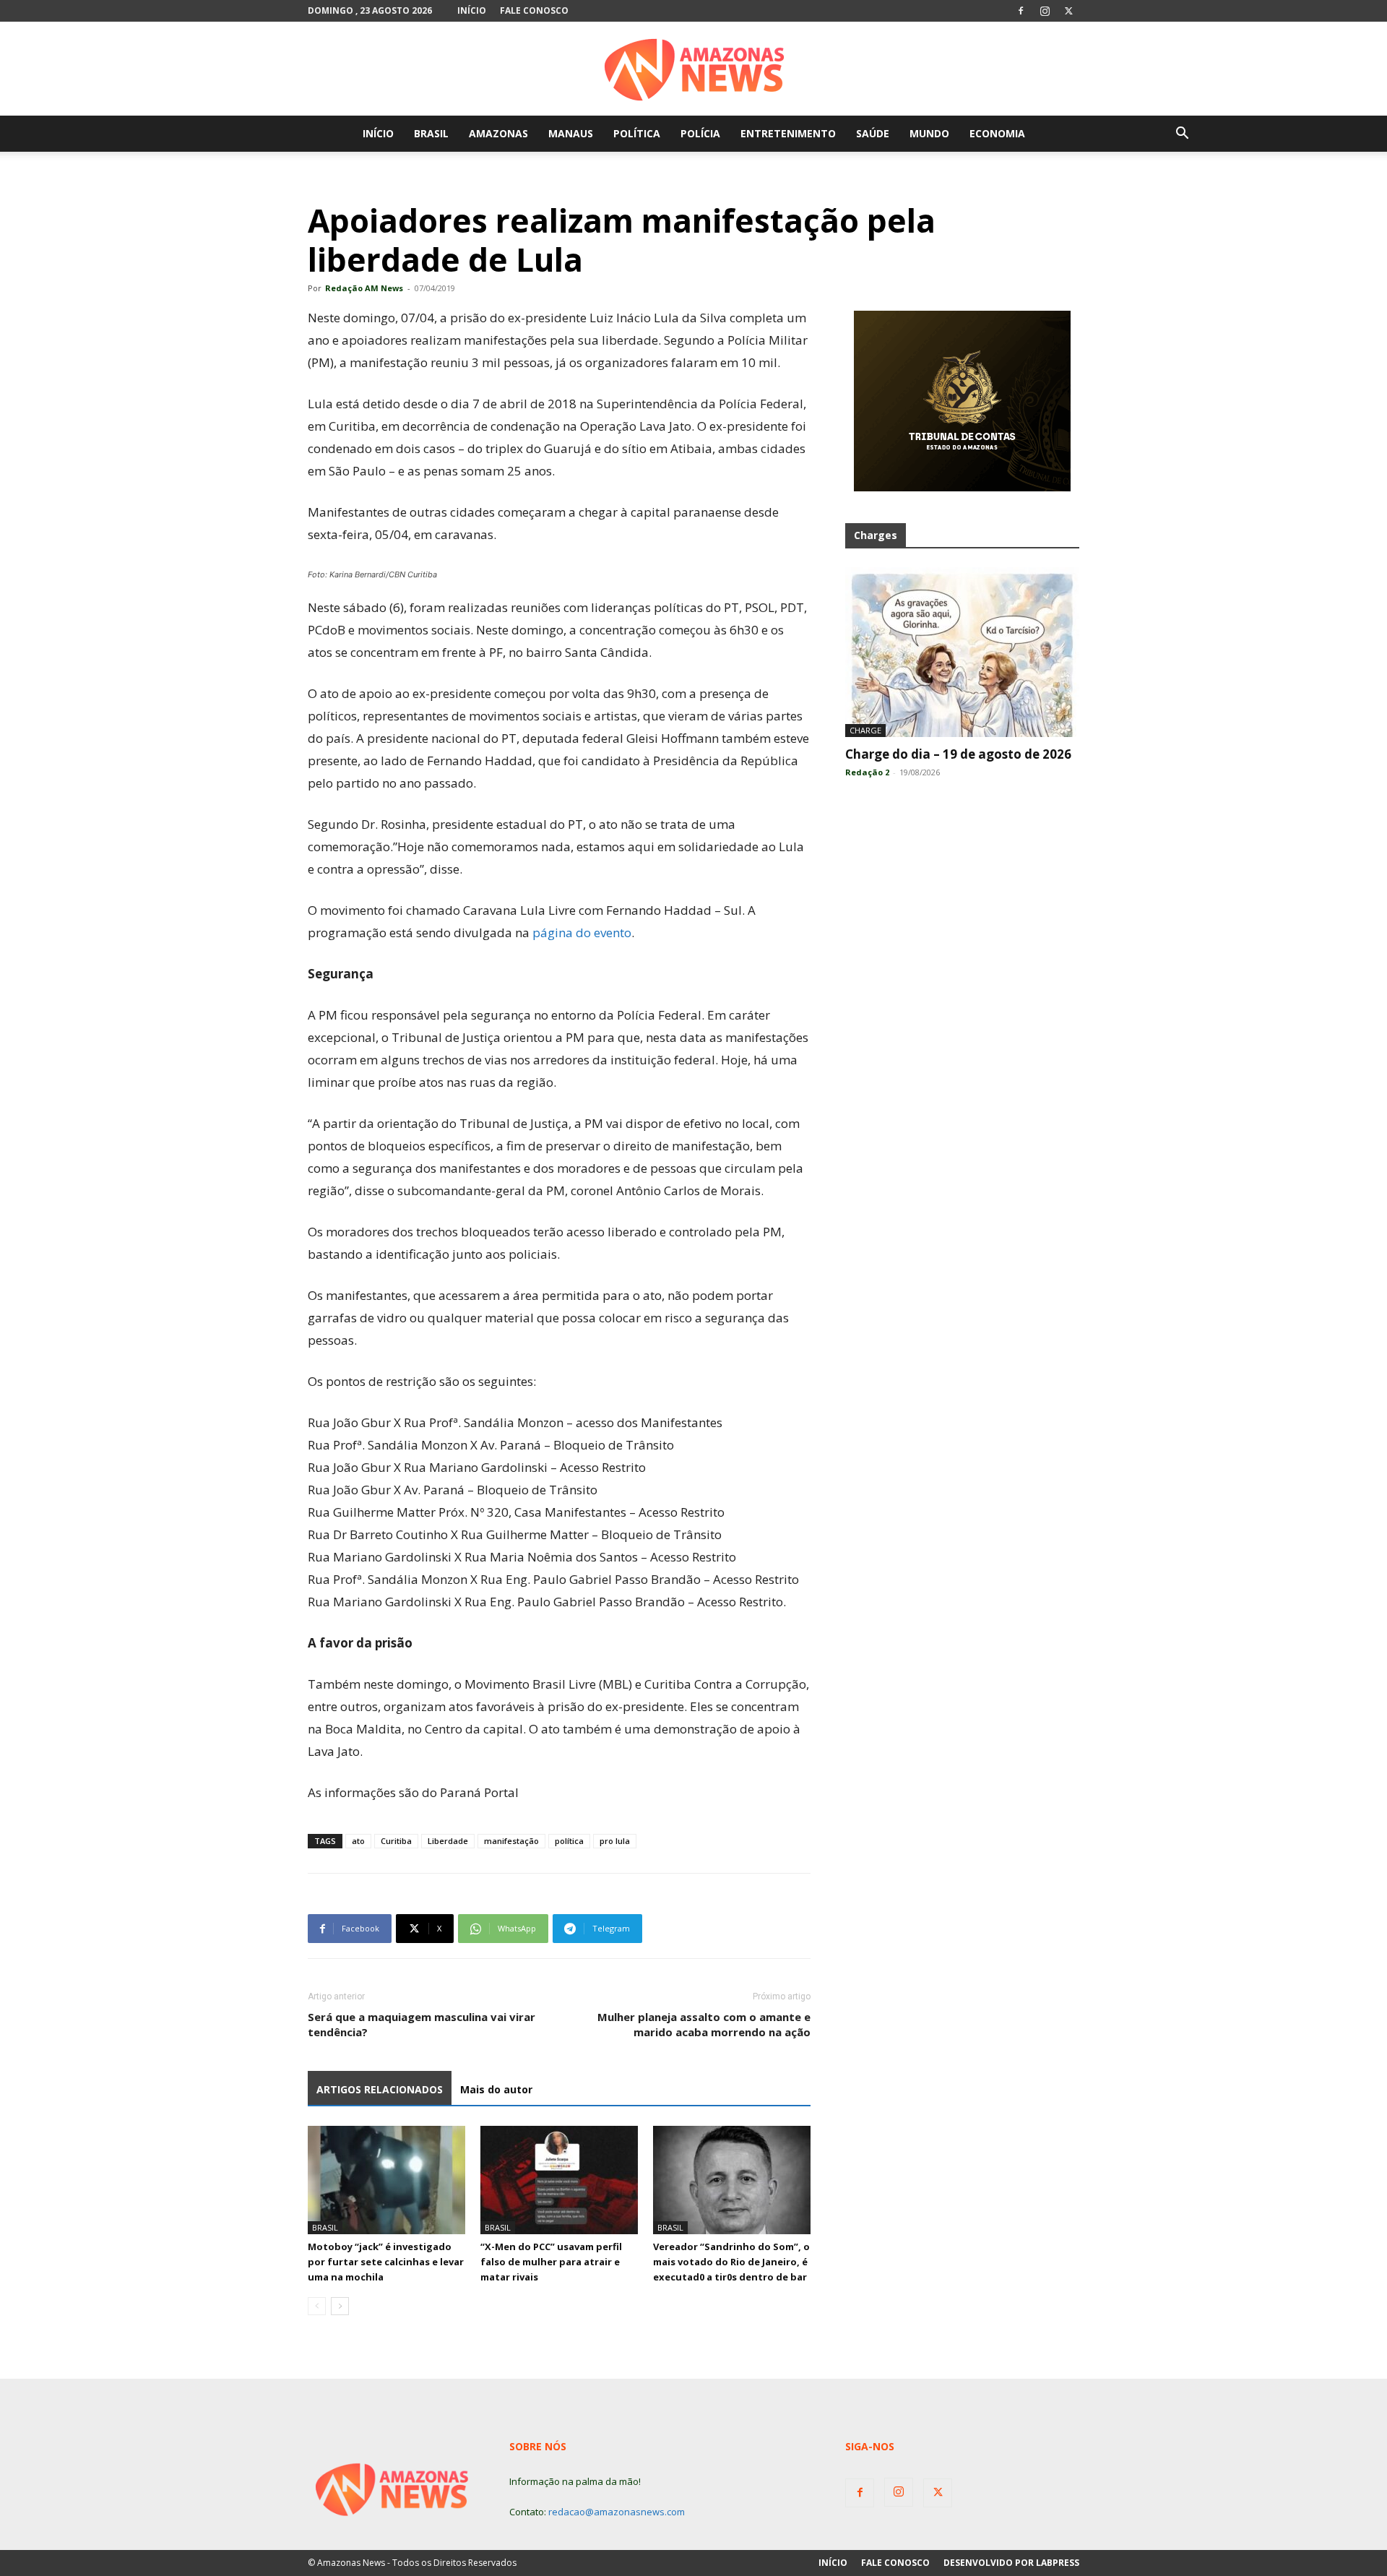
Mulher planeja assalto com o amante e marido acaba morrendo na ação (704, 2024)
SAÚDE (873, 133)
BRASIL (431, 133)
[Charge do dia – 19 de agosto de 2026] (962, 652)
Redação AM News (364, 288)
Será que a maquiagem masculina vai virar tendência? (422, 2024)
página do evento (582, 932)
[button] (1182, 135)
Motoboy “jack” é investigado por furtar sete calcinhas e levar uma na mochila (386, 2262)
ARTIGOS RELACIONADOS (380, 2089)
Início (472, 10)
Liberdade (448, 1841)
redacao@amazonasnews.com (617, 2512)
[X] (1068, 11)
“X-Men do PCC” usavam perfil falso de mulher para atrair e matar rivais (551, 2262)
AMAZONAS (498, 133)
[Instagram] (1045, 11)
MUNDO (929, 133)
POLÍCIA (700, 133)
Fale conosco (534, 10)
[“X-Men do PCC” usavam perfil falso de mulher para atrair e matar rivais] (559, 2180)
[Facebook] (1021, 11)
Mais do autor (496, 2089)
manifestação (511, 1841)
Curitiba (396, 1841)
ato (358, 1841)
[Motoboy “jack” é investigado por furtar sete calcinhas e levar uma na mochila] (386, 2180)
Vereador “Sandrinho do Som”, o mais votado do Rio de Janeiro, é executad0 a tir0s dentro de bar (731, 2262)
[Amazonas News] (693, 69)
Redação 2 (867, 772)
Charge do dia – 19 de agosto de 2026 (958, 754)
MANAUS (571, 133)
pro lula (615, 1841)
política (569, 1841)
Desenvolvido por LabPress (1011, 2563)
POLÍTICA (637, 133)
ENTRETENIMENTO (788, 133)
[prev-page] (317, 2306)
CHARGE (865, 730)
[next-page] (340, 2306)
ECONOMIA (997, 133)
